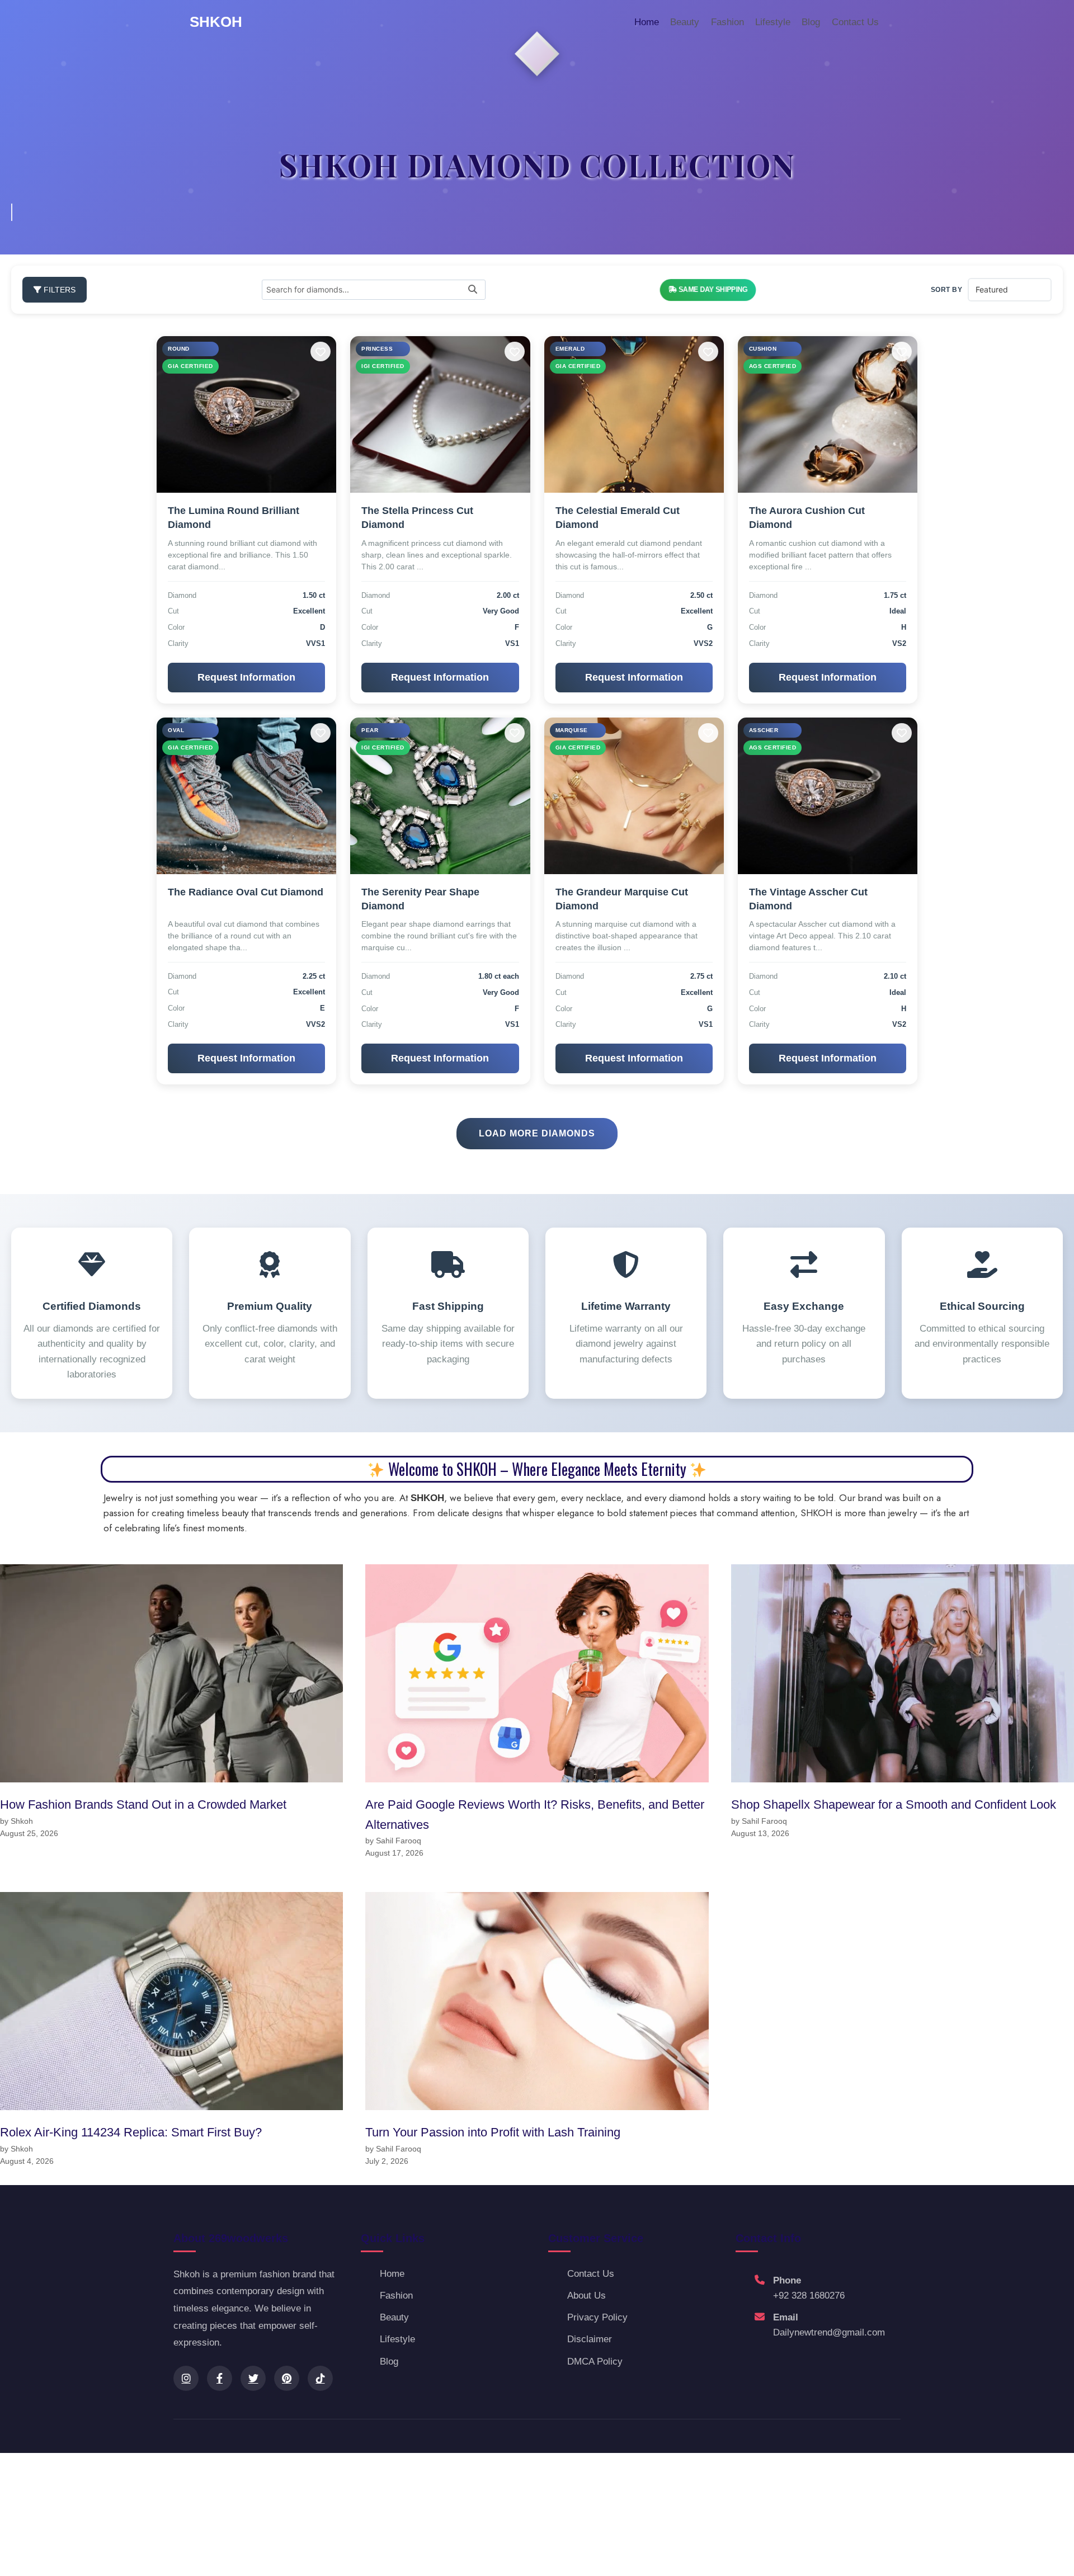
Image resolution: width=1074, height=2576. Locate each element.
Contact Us (855, 22)
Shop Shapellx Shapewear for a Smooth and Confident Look (894, 1804)
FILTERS (58, 290)
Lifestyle (773, 22)
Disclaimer (590, 2339)
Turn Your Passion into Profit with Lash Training (493, 2132)
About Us (587, 2296)
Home (647, 22)
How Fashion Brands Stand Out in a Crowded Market (143, 1804)
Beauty (685, 22)
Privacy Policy (597, 2317)
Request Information (246, 677)
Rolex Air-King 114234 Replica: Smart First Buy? (131, 2132)
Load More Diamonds (537, 1133)
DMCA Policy (595, 2362)
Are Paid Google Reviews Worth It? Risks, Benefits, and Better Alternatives (535, 1814)
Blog (811, 22)
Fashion (727, 22)
